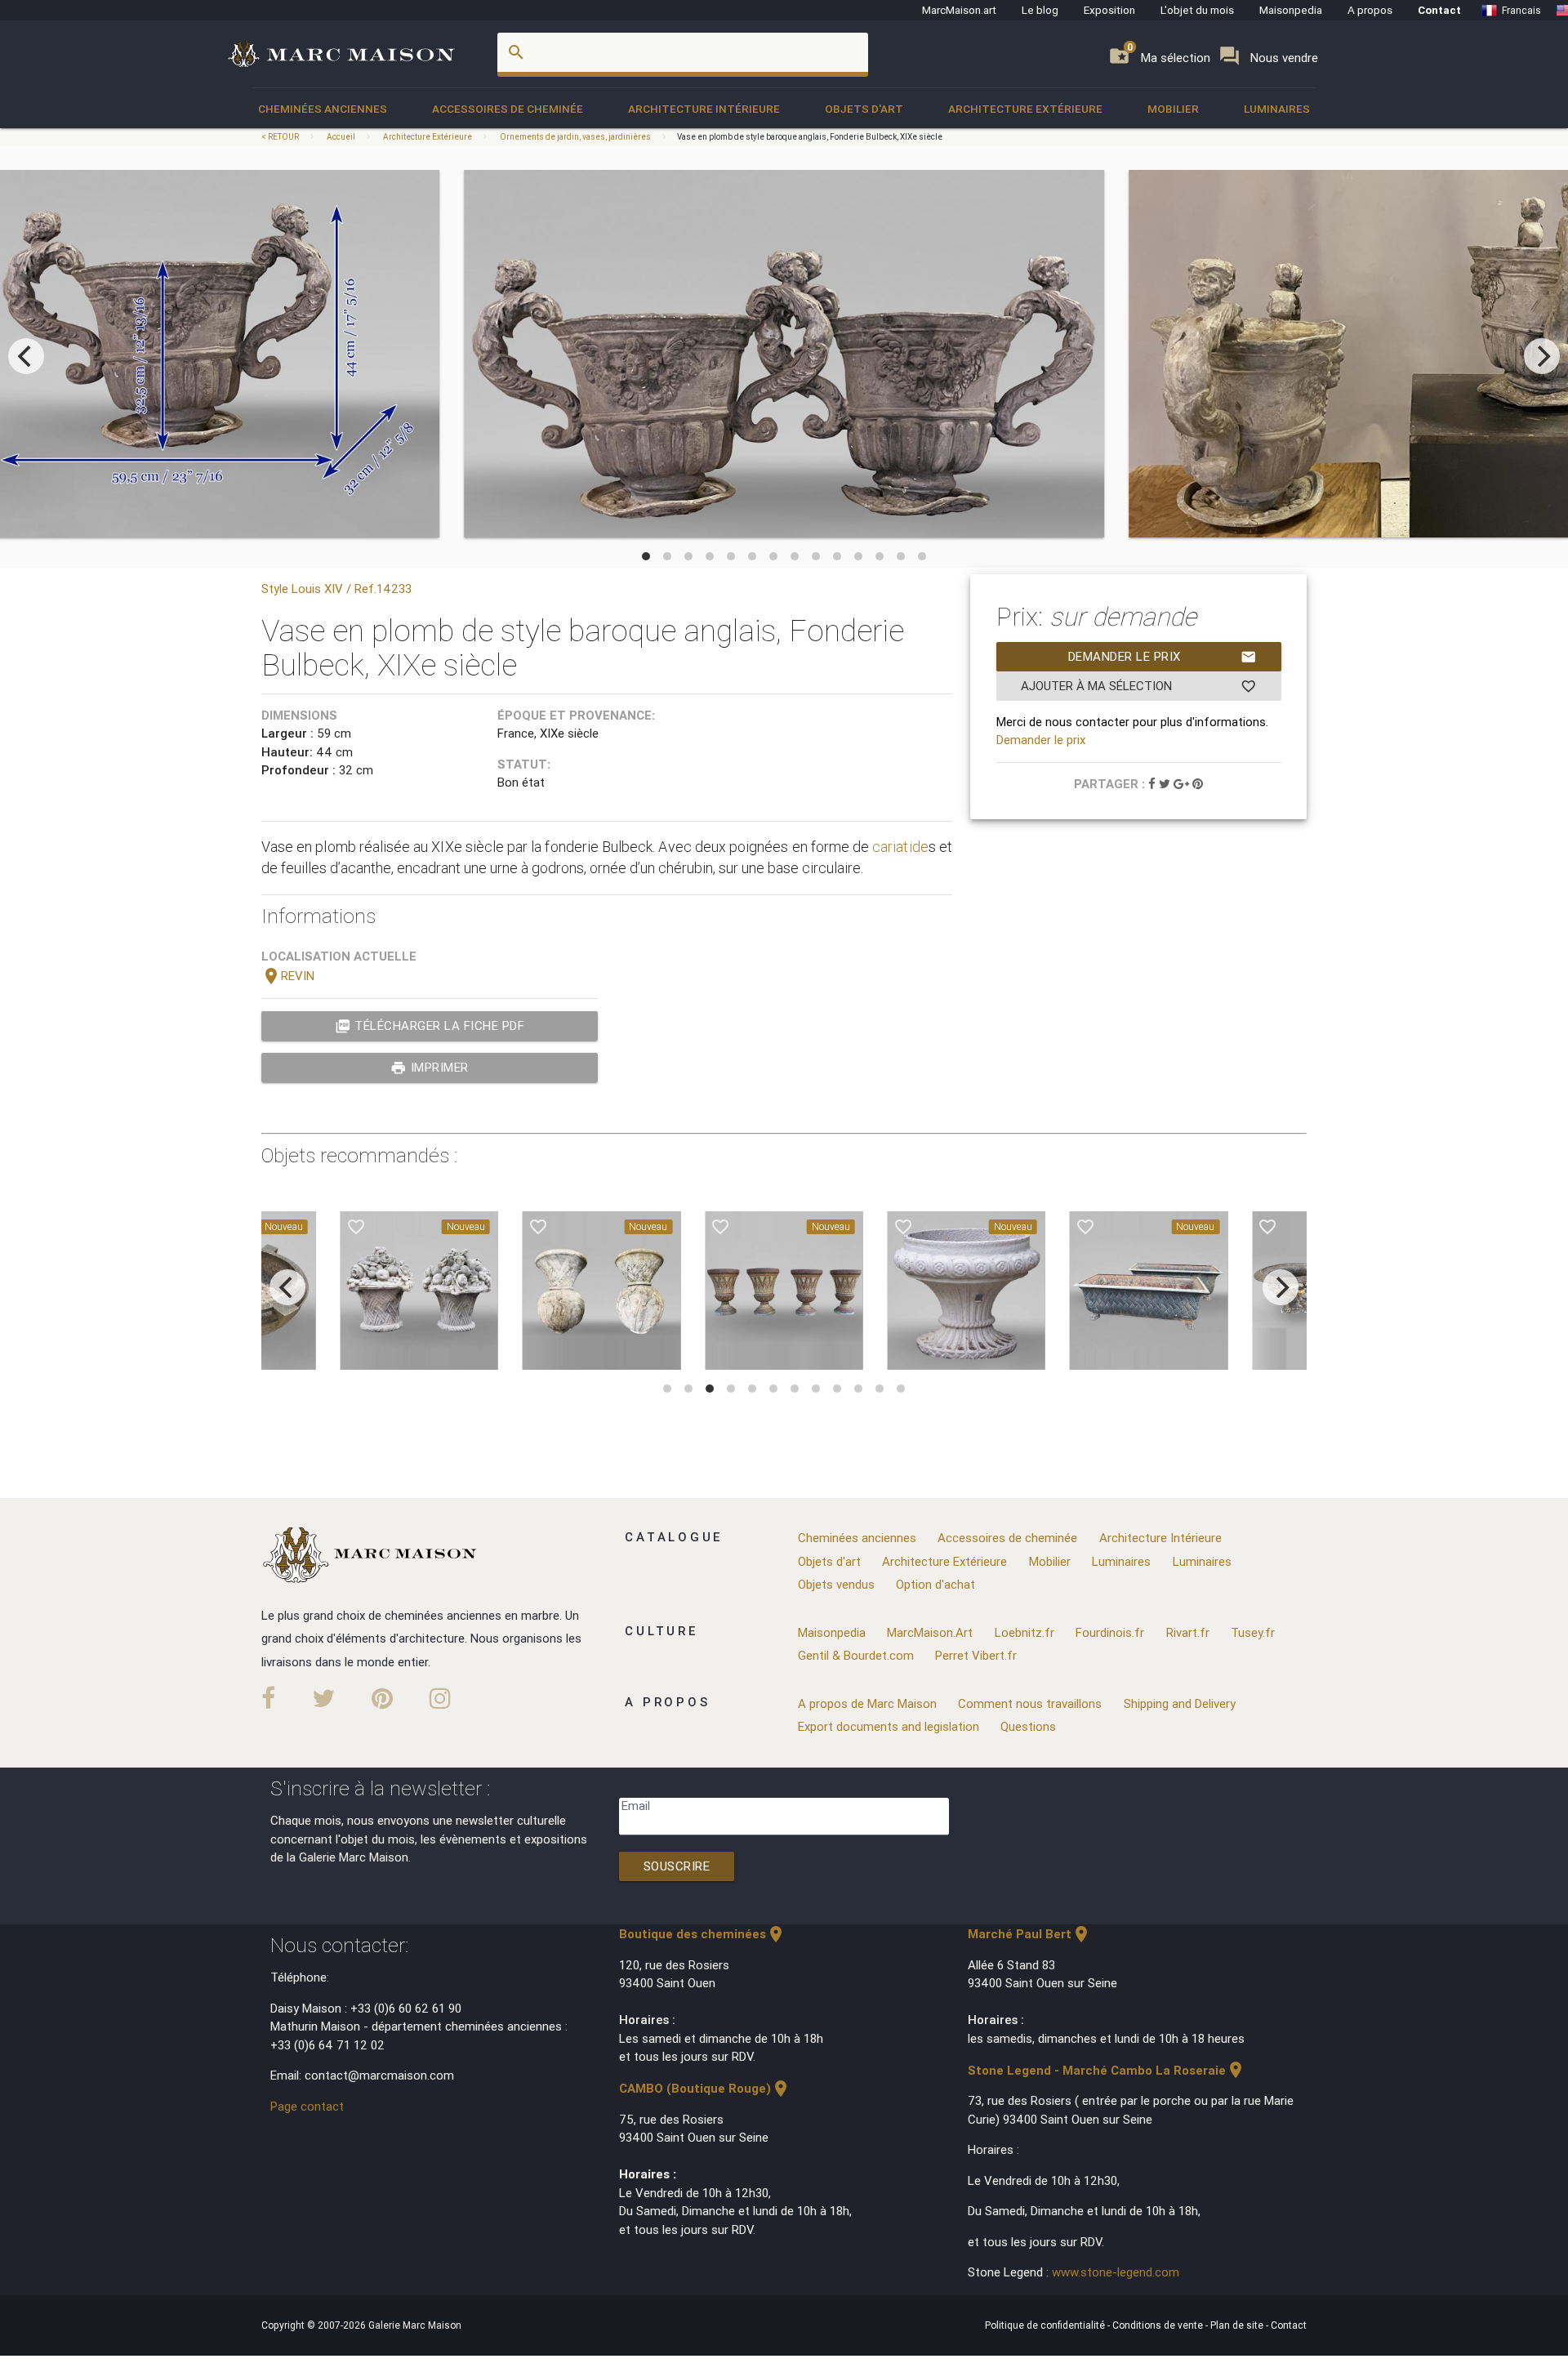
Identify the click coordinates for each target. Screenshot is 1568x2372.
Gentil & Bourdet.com (856, 1655)
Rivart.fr (1188, 1632)
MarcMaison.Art (930, 1632)
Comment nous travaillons (1030, 1703)
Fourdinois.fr (1110, 1632)
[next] (1542, 356)
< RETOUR (281, 137)
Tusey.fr (1253, 1632)
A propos (1370, 10)
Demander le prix (1163, 657)
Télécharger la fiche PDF (430, 1026)
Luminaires (1277, 109)
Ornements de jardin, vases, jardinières (575, 137)
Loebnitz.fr (1025, 1632)
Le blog (1040, 10)
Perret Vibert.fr (976, 1655)
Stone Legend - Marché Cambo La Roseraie (1107, 2070)
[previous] (26, 356)
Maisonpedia (1291, 10)
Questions (1028, 1726)
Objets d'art (864, 109)
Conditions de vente (1159, 2325)
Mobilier (1173, 109)
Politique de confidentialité (1046, 2325)
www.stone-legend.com (1116, 2272)
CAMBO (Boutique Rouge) (705, 2088)
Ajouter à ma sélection (1139, 686)
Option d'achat (935, 1584)
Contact (1439, 10)
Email (636, 1806)
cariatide (900, 847)
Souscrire (677, 1866)
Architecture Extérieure (1025, 109)
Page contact (307, 2106)
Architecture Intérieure (704, 109)
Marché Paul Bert (1029, 1934)
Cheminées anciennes (323, 109)
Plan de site (1238, 2325)
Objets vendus (836, 1584)
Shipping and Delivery (1180, 1703)
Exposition (1109, 10)
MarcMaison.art (959, 10)
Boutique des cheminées (702, 1934)
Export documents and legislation (889, 1726)
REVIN (288, 976)
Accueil (341, 137)
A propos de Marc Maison (867, 1703)
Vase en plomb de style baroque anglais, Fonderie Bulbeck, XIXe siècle (810, 137)
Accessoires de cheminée (508, 109)
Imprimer (430, 1068)
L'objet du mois (1197, 10)
